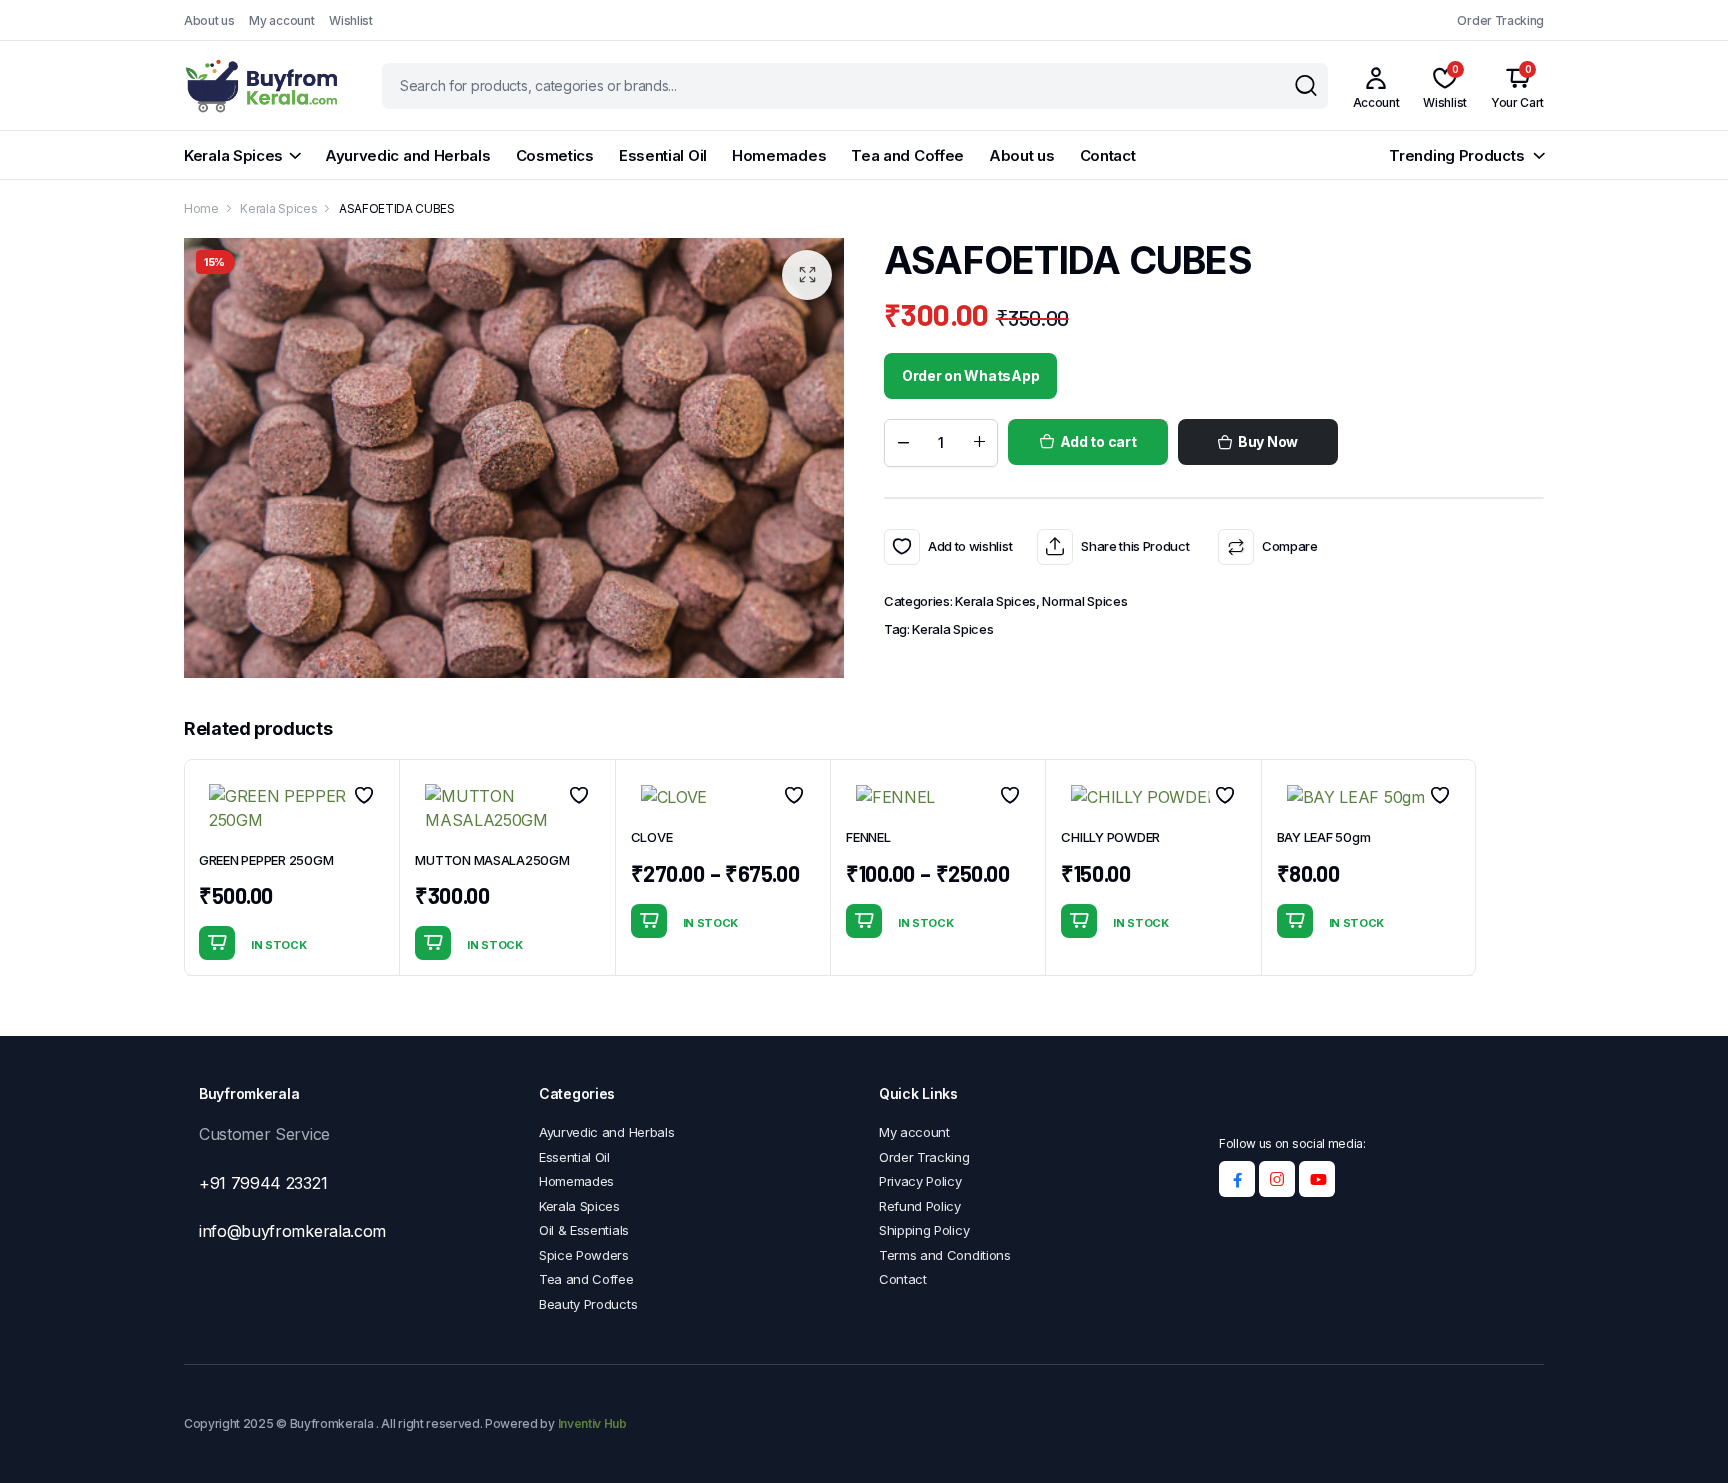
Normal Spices (1084, 601)
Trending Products (1456, 155)
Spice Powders (584, 1255)
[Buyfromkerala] (263, 85)
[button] (807, 275)
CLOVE (652, 837)
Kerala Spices (233, 155)
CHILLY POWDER (1110, 837)
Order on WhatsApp (970, 375)
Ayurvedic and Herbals (408, 155)
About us (209, 20)
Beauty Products (588, 1304)
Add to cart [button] (217, 943)
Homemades (779, 155)
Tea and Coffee (907, 155)
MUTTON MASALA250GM (492, 860)
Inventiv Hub (592, 1423)
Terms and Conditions (945, 1255)
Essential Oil (663, 155)
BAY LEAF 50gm (1324, 837)
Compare (1289, 546)
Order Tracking (1500, 20)
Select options (649, 921)
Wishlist (350, 20)
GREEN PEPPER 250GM (266, 860)
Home (201, 208)
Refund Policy (920, 1206)
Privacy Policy (920, 1181)
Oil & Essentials (584, 1230)
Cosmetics (555, 155)
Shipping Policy (924, 1230)
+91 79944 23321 (263, 1183)
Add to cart (1098, 441)
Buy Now (1268, 441)
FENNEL (868, 837)
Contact (1108, 155)
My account (281, 20)
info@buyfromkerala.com (292, 1231)
